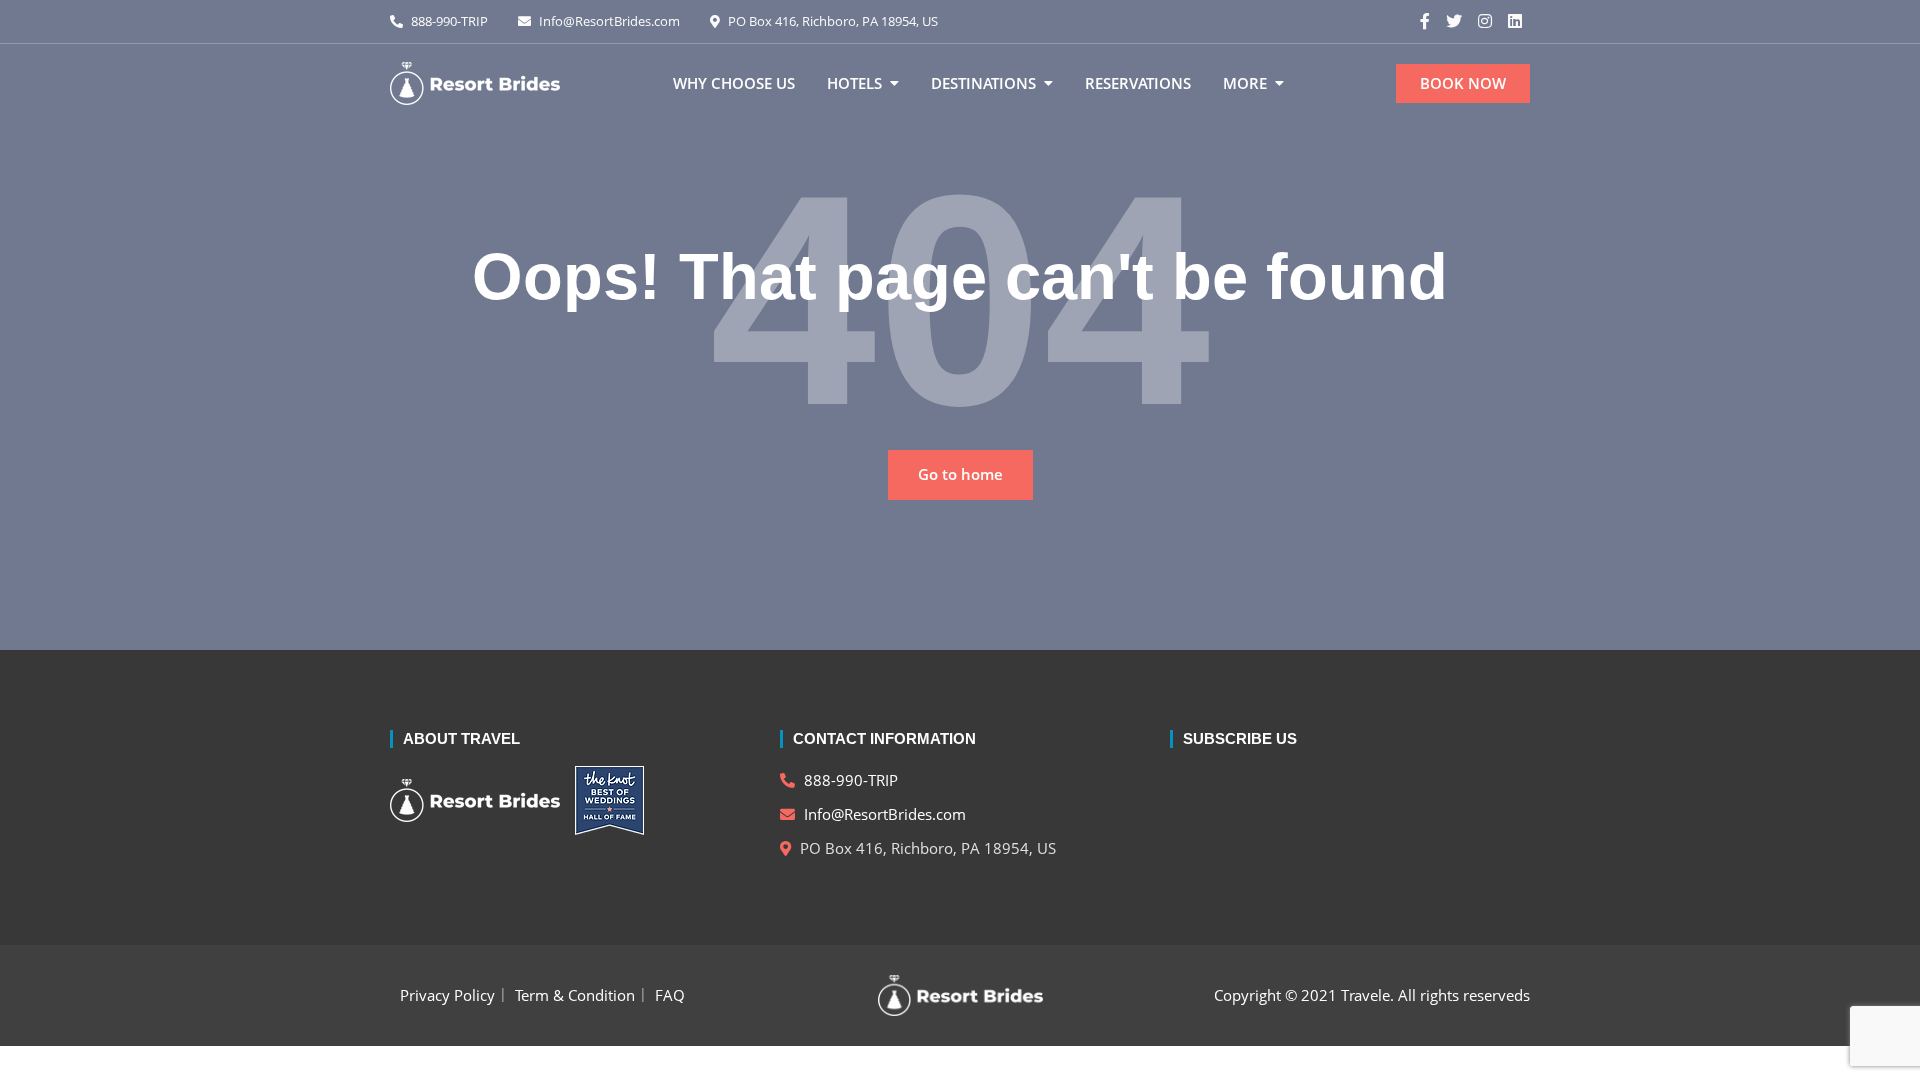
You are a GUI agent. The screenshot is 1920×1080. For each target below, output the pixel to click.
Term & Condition (575, 995)
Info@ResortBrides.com (608, 21)
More (1245, 83)
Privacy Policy (447, 995)
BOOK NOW (1463, 83)
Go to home (960, 474)
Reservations (1138, 83)
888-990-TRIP (448, 21)
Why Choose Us (734, 83)
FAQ (670, 995)
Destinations (983, 83)
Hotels (854, 83)
